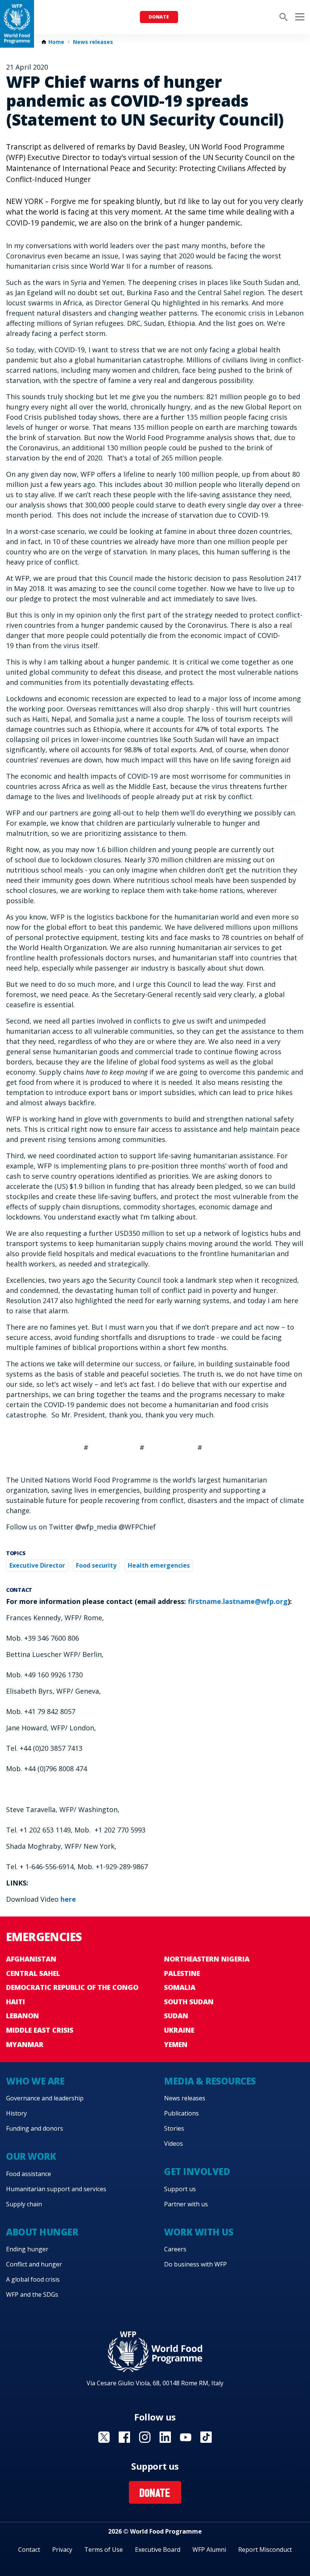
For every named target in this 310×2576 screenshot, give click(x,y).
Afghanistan (31, 1959)
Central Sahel (33, 1973)
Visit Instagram (145, 2437)
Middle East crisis (40, 2030)
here (68, 1899)
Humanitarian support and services (56, 2189)
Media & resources (210, 2081)
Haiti (15, 2002)
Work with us (199, 2232)
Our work (31, 2156)
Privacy (62, 2550)
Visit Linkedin (165, 2437)
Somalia (180, 1987)
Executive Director (37, 1565)
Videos (174, 2144)
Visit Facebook (124, 2437)
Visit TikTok (206, 2437)
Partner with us (186, 2204)
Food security (96, 1565)
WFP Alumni (209, 2550)
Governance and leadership (45, 2098)
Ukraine (179, 2030)
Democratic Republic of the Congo (72, 1987)
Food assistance (29, 2174)
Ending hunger (27, 2249)
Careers (175, 2249)
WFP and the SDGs (32, 2294)
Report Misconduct (265, 2550)
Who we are (35, 2081)
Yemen (176, 2044)
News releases (93, 42)
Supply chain (24, 2204)
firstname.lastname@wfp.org (238, 1601)
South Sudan (189, 2002)
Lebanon (22, 2016)
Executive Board (158, 2550)
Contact (29, 2550)
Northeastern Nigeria (207, 1959)
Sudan (176, 2016)
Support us (180, 2189)
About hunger (42, 2232)
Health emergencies (159, 1565)
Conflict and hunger (34, 2264)
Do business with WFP (195, 2264)
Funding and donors (35, 2128)
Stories (174, 2128)
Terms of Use (104, 2550)
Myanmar (25, 2044)
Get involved (197, 2171)
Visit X (104, 2437)
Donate (159, 17)
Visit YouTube (186, 2437)
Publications (181, 2113)
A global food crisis (33, 2279)
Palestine (182, 1973)
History (16, 2113)
